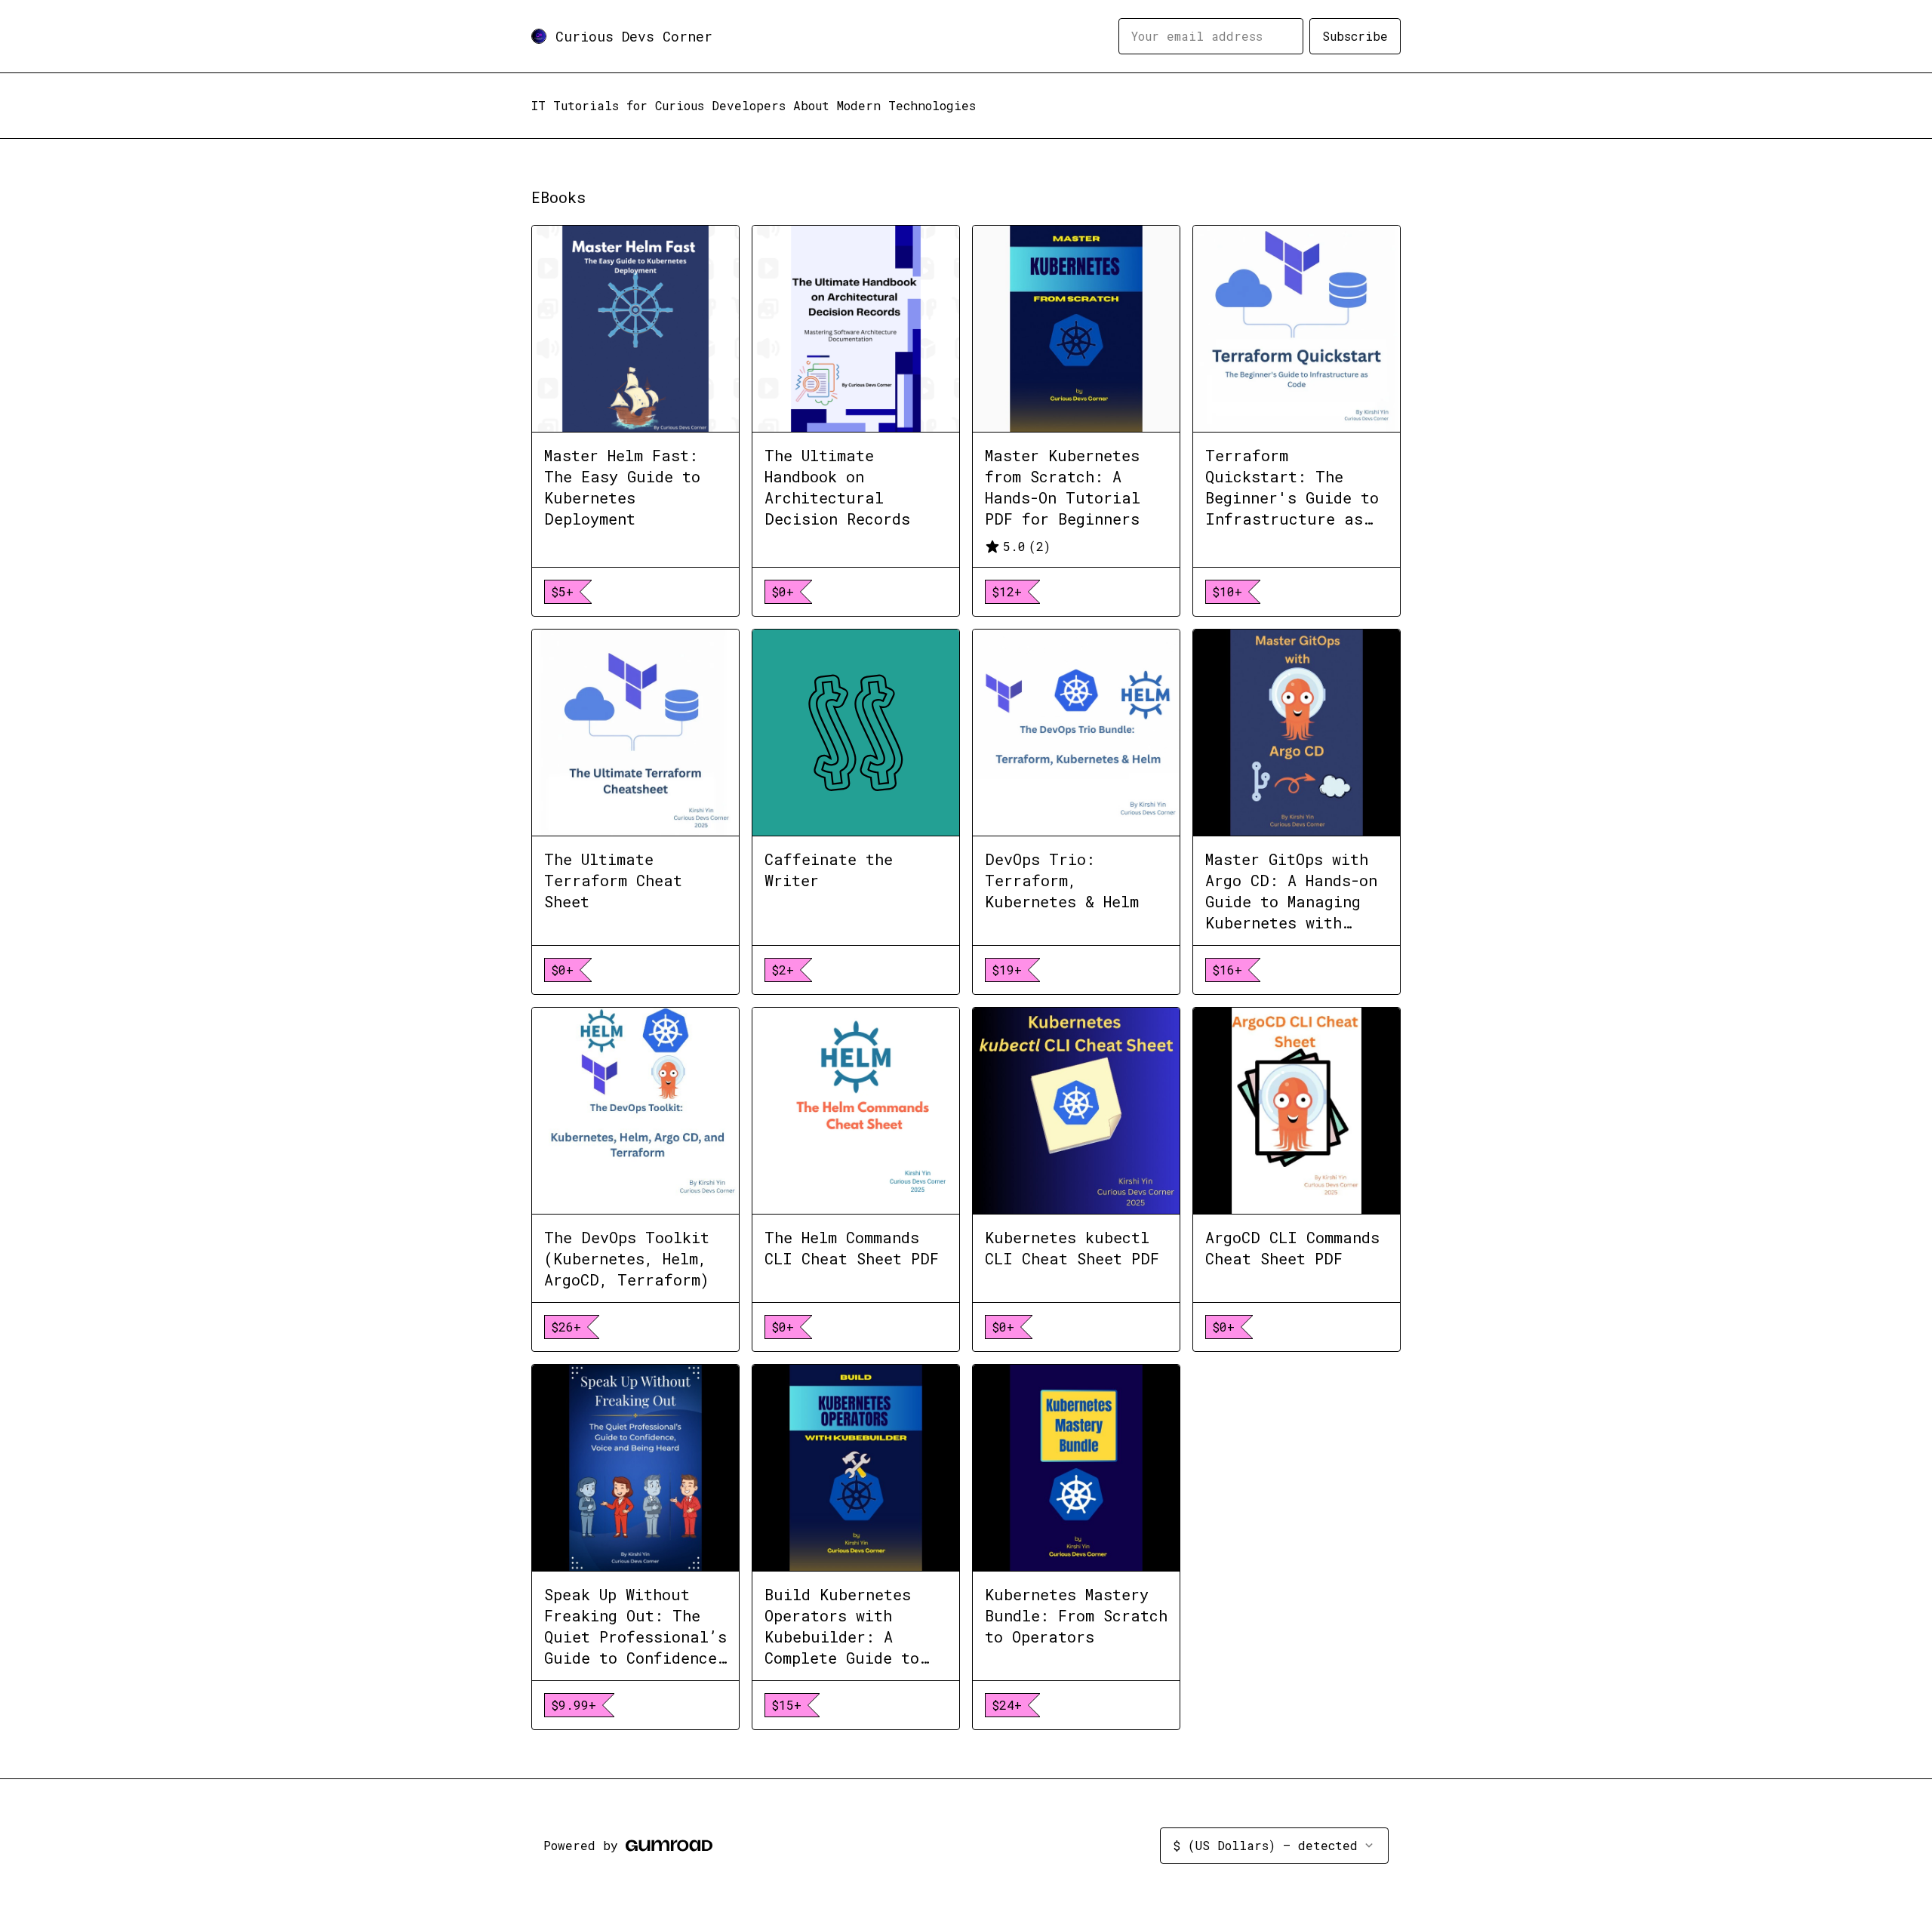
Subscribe (1355, 36)
